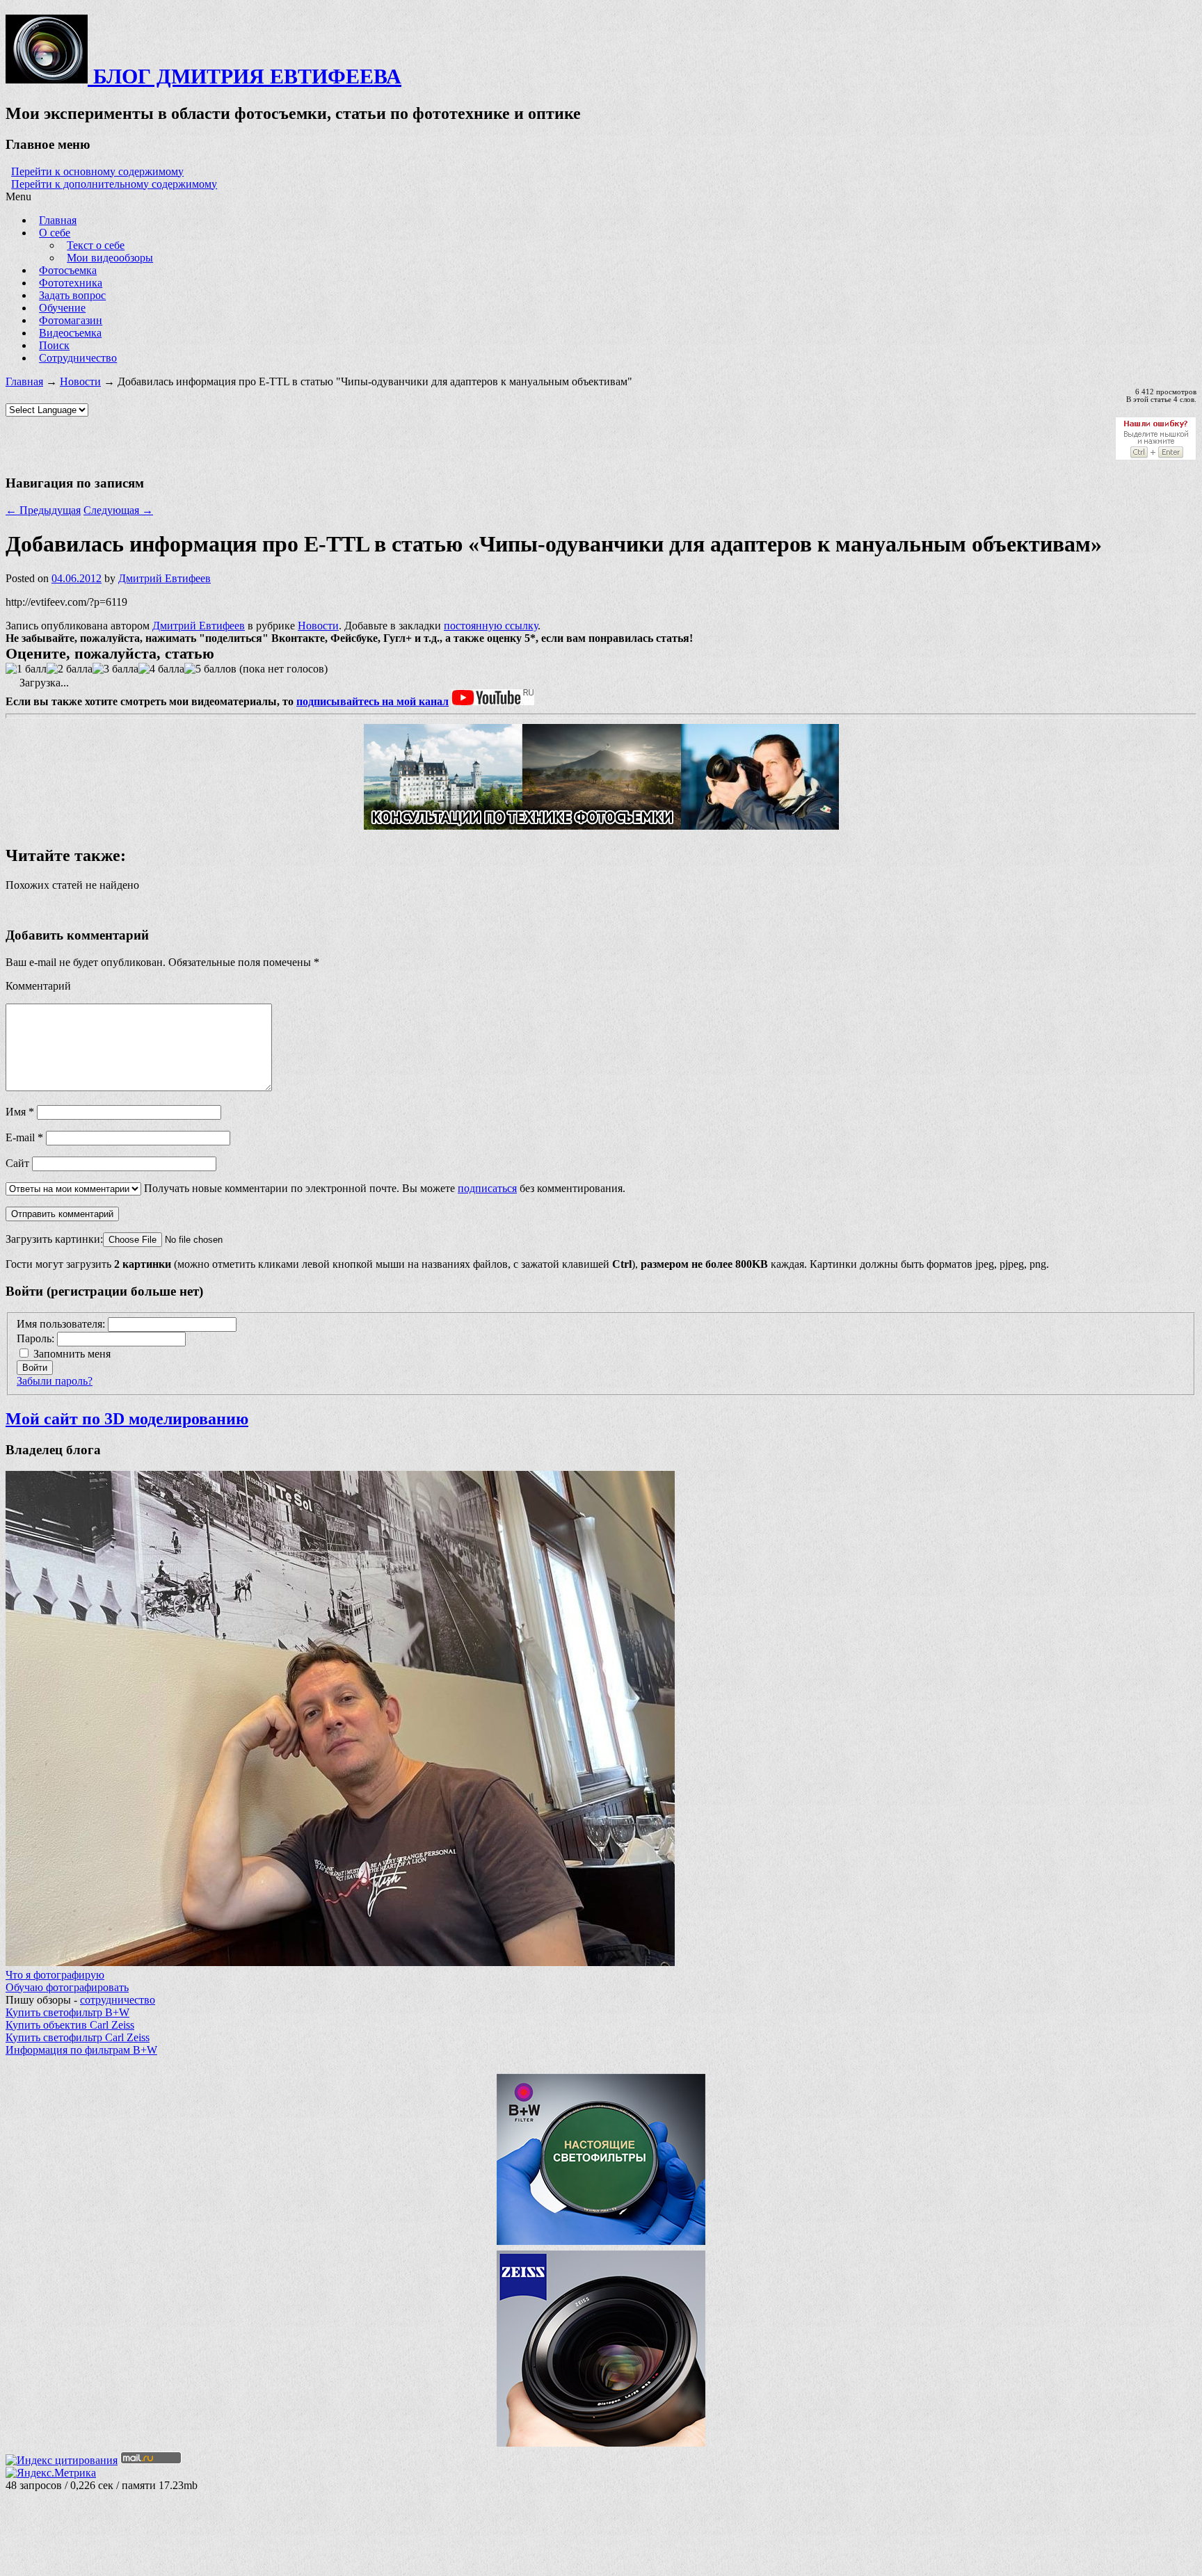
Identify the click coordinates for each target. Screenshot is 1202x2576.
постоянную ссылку (491, 626)
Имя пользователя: (62, 1324)
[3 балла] (115, 669)
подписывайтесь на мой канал (372, 701)
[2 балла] (70, 669)
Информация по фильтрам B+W (81, 2050)
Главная (24, 381)
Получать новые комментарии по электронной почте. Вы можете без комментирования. (383, 1188)
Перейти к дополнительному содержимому (114, 184)
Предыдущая (43, 510)
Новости (80, 381)
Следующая (118, 510)
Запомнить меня (72, 1354)
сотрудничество (118, 2000)
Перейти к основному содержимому (97, 171)
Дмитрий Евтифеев (165, 578)
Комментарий (38, 986)
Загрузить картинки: (54, 1239)
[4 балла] (161, 669)
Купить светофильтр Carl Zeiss (78, 2037)
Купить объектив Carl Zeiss (70, 2025)
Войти (35, 1368)
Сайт (17, 1163)
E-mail (24, 1137)
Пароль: (37, 1338)
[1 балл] (26, 669)
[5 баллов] (210, 669)
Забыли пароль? (55, 1381)
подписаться (487, 1188)
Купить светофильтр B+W (67, 2012)
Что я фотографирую (55, 1975)
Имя (20, 1112)
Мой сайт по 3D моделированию (127, 1419)
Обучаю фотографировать (67, 1987)
